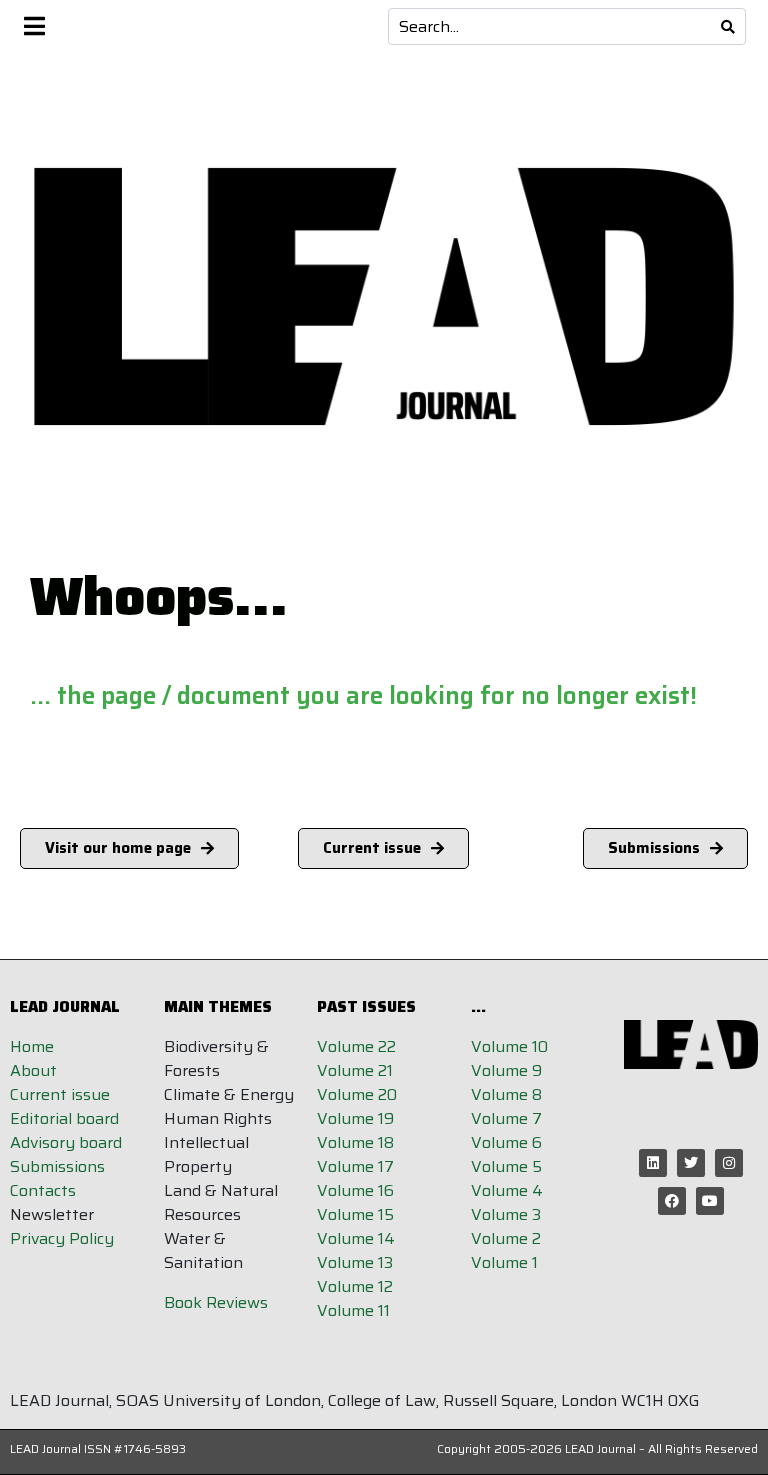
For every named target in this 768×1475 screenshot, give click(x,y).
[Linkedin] (653, 1163)
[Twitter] (691, 1163)
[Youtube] (710, 1201)
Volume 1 (504, 1262)
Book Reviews (216, 1302)
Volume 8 (506, 1094)
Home (32, 1046)
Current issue (60, 1094)
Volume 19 (355, 1118)
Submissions (57, 1166)
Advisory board (66, 1142)
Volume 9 (506, 1070)
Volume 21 (355, 1070)
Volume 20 (357, 1094)
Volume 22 (356, 1046)
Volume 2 (506, 1238)
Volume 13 (355, 1262)
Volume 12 (355, 1286)
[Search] (728, 26)
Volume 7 (506, 1118)
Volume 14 (356, 1238)
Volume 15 (355, 1214)
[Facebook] (672, 1201)
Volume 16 (355, 1190)
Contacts (43, 1190)
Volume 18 (355, 1142)
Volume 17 (355, 1166)
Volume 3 (506, 1214)
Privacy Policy (62, 1238)
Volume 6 (506, 1142)
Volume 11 (353, 1310)
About (33, 1070)
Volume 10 (509, 1046)
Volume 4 (507, 1190)
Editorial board (64, 1118)
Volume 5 (506, 1166)
